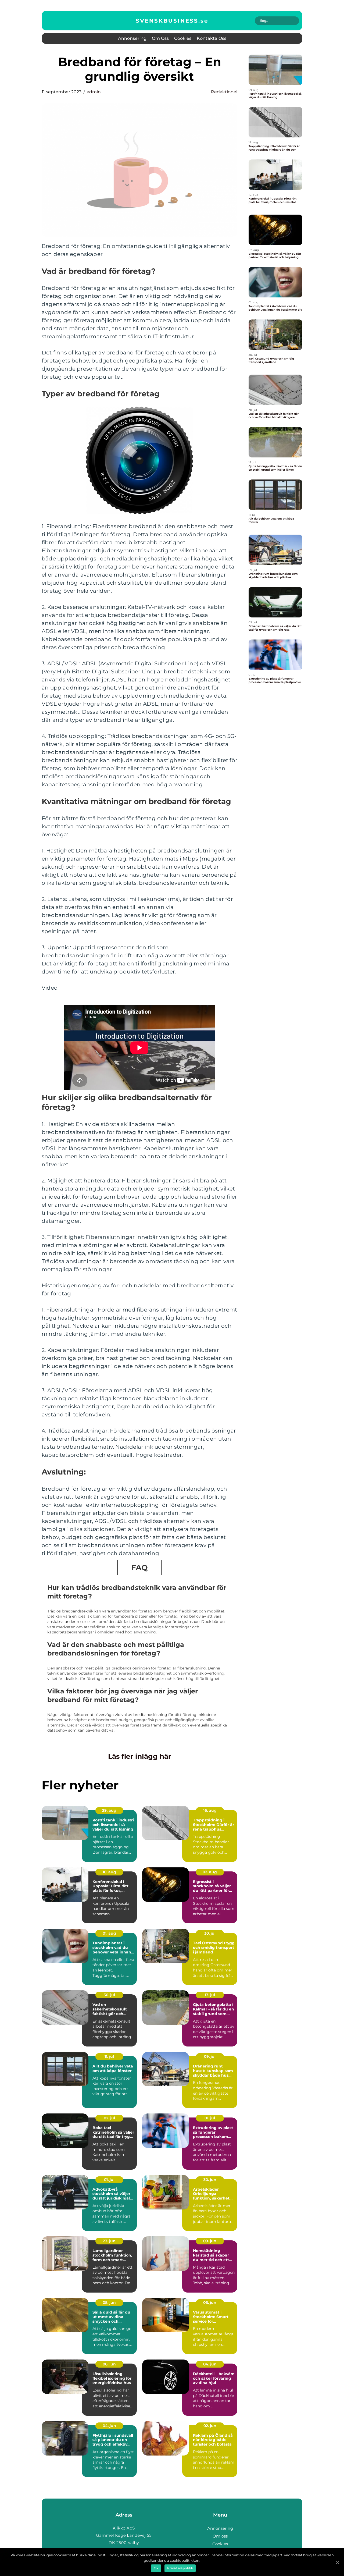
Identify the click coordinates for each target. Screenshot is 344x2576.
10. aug (109, 1872)
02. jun (210, 2426)
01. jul (210, 2118)
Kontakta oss (212, 38)
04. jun (210, 2364)
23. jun (109, 2241)
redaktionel (224, 92)
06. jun (210, 2303)
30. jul (210, 1933)
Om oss (160, 38)
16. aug (210, 1810)
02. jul (109, 2118)
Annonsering (132, 38)
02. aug (210, 1872)
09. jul (210, 2056)
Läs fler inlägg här (140, 1756)
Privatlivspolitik (180, 2568)
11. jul (109, 2056)
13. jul (210, 1995)
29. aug (109, 1810)
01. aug (109, 1933)
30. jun (210, 2180)
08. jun (109, 2303)
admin (94, 92)
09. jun (210, 2241)
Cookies (183, 38)
